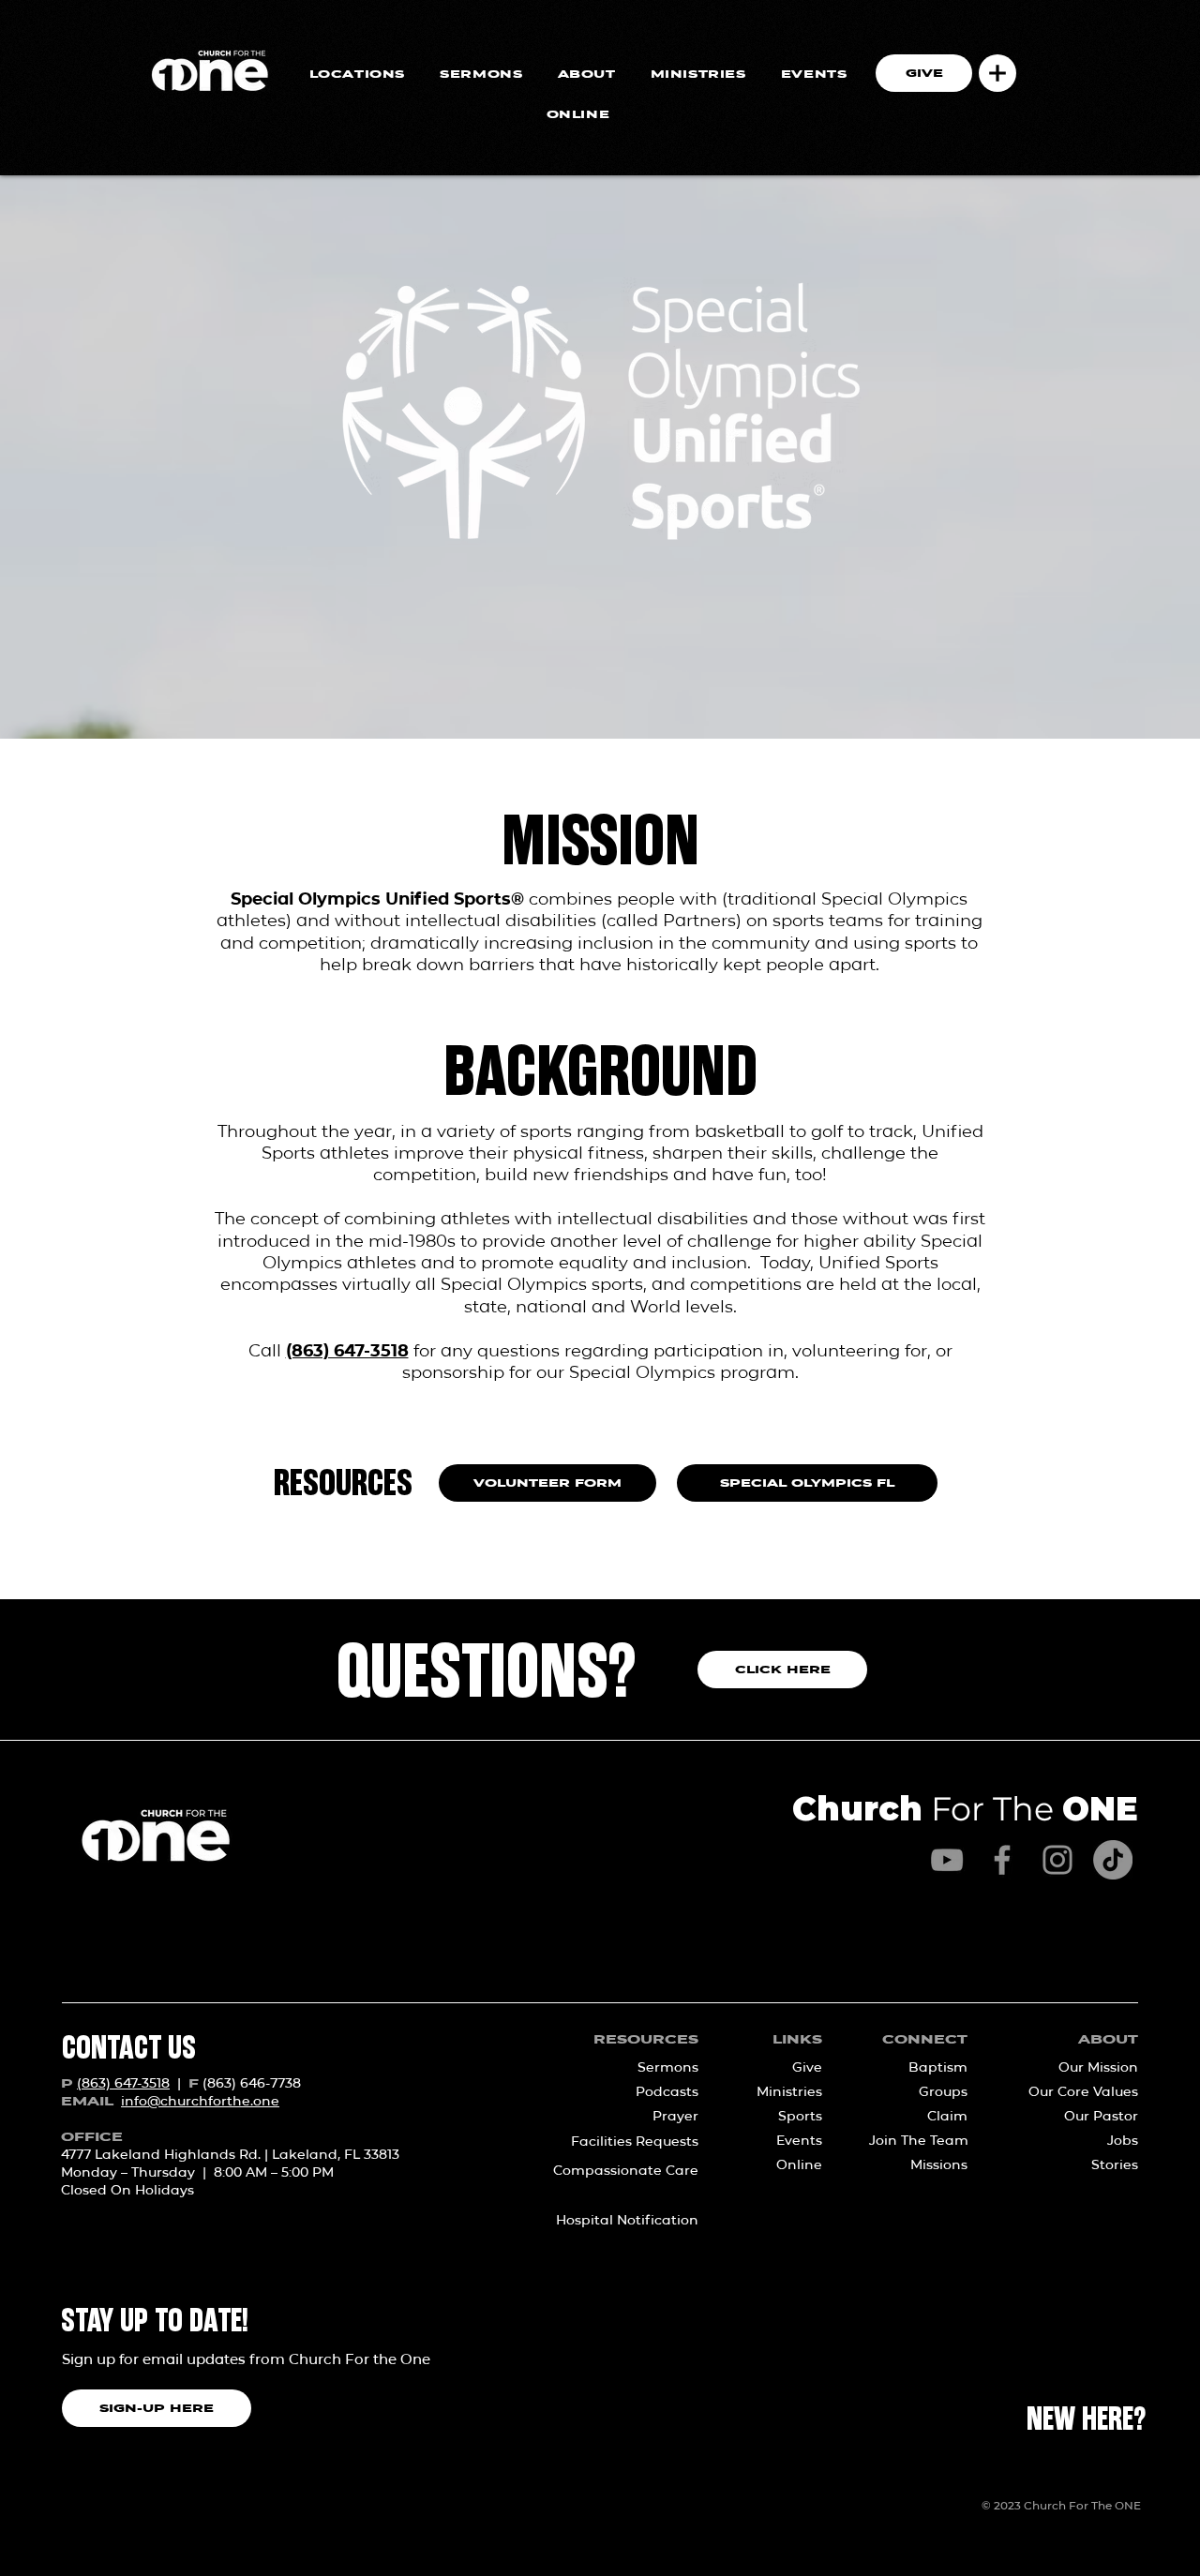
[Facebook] (1002, 1860)
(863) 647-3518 (347, 1351)
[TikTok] (1113, 1860)
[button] (997, 73)
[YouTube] (947, 1860)
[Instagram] (1057, 1860)
